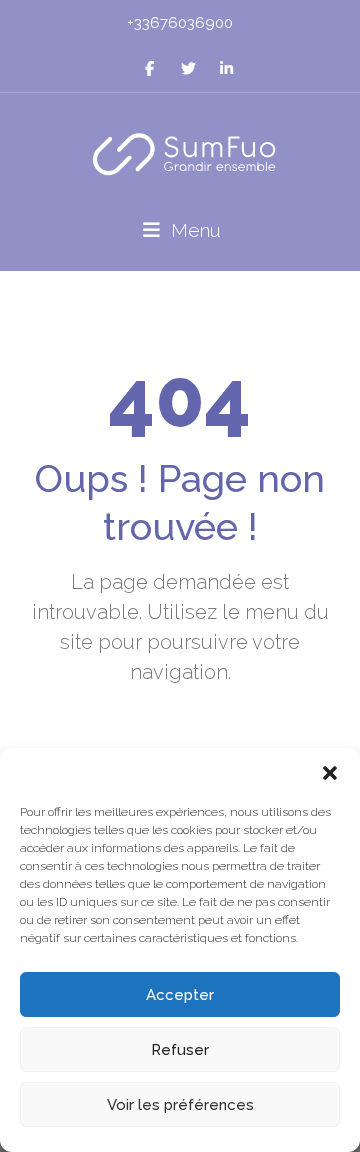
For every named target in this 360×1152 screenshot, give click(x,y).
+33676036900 (180, 23)
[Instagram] (188, 69)
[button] (330, 773)
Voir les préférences (180, 1105)
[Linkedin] (226, 69)
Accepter (180, 995)
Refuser (180, 1050)
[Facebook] (149, 69)
